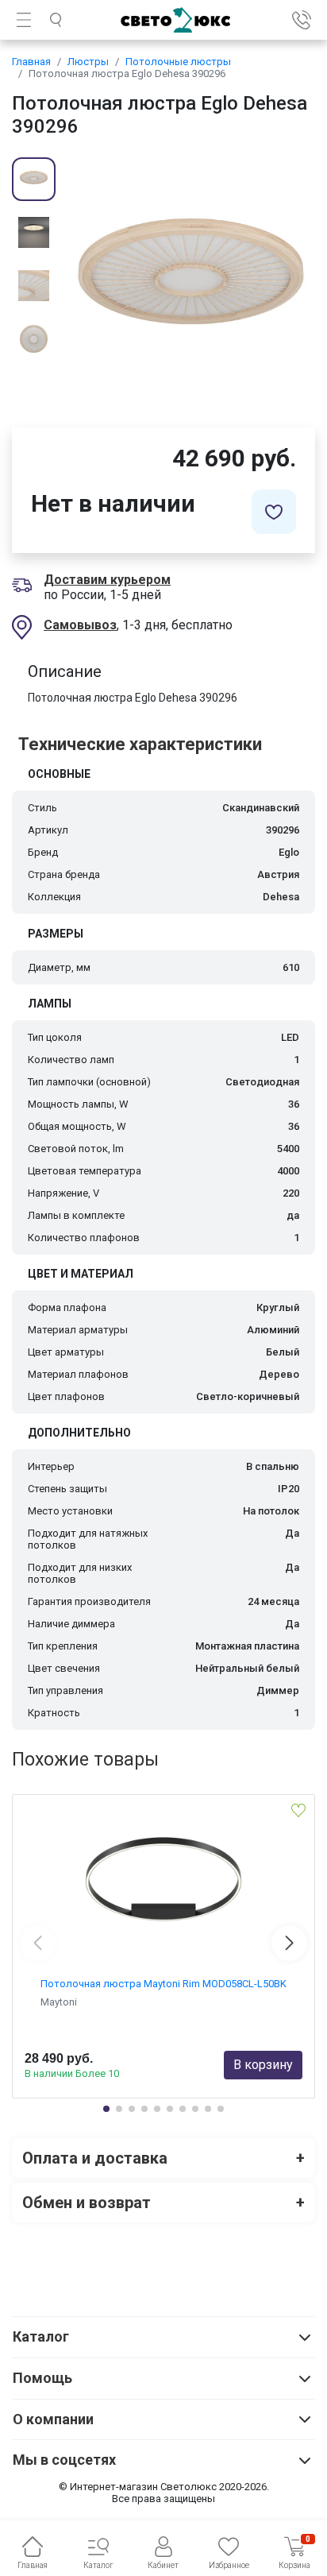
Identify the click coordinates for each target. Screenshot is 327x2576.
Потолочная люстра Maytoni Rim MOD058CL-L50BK (163, 1984)
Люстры (88, 62)
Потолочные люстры (178, 62)
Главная (31, 62)
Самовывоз (80, 625)
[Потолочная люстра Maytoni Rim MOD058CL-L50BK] (163, 1882)
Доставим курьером (107, 580)
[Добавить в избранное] (274, 512)
